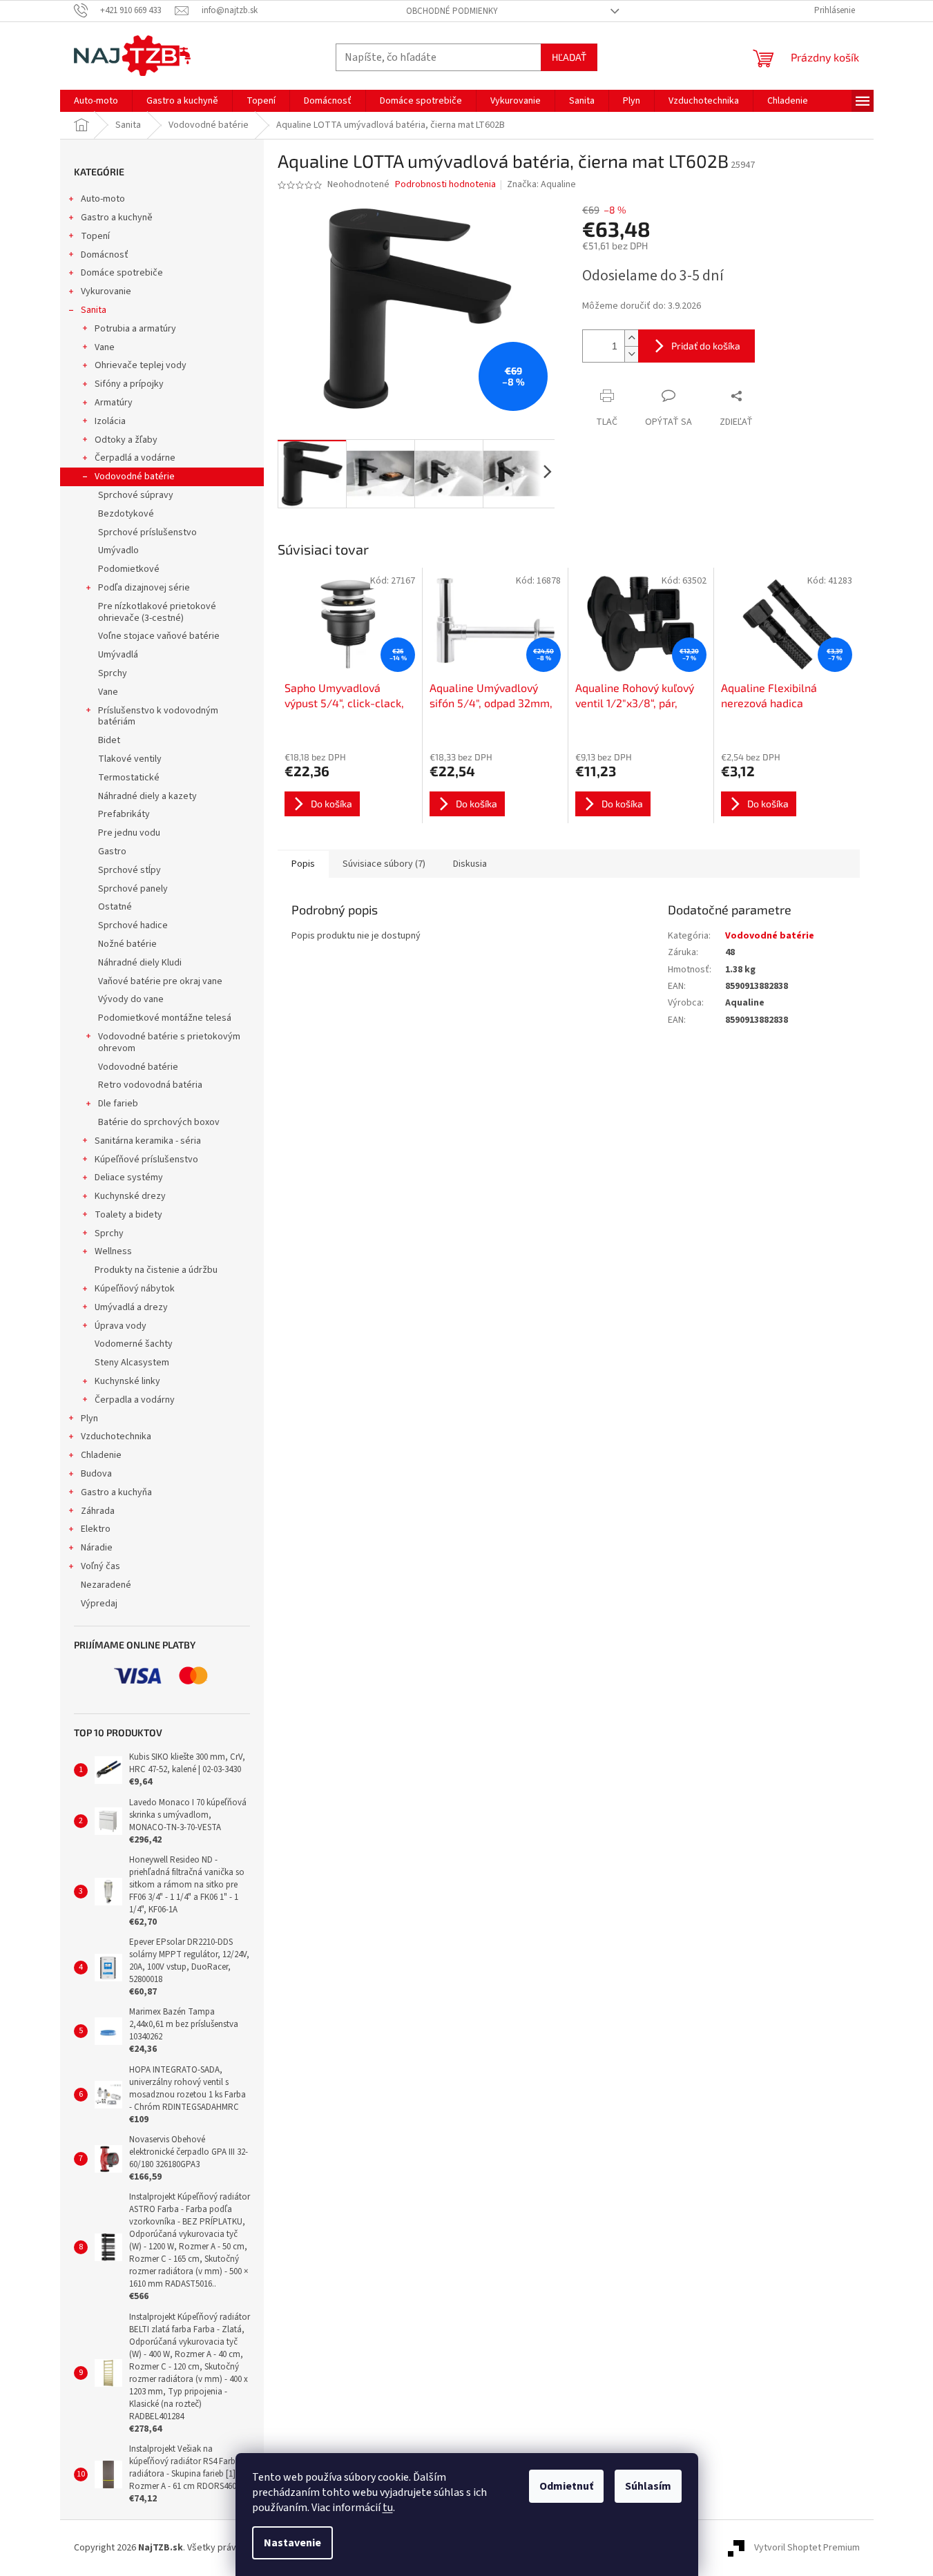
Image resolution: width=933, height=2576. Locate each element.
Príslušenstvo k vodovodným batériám (158, 717)
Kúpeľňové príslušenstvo (146, 1160)
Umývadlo (118, 550)
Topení (95, 236)
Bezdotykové (126, 514)
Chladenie (101, 1455)
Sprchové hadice (133, 925)
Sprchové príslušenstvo (147, 532)
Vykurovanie (106, 291)
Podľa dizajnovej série (144, 588)
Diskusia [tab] (470, 864)
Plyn (89, 1419)
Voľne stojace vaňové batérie (159, 636)
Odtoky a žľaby (126, 440)
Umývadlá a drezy (131, 1307)
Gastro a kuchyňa (116, 1492)
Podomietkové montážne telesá (165, 1018)
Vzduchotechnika (116, 1436)
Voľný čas (100, 1566)
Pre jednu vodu (129, 833)
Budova (96, 1474)
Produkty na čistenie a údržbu (156, 1270)
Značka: (541, 184)
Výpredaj (99, 1604)
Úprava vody (121, 1326)
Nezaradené (106, 1585)
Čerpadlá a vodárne (135, 458)
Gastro (112, 852)
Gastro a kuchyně (117, 218)
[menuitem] (96, 101)
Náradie (97, 1548)
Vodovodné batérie (135, 477)
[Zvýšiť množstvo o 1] (631, 338)
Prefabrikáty (124, 814)
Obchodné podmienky (452, 11)
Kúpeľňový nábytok (135, 1289)
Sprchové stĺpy (129, 870)
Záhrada (98, 1511)
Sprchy (113, 673)
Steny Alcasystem (132, 1363)
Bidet (109, 740)
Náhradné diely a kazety (147, 796)
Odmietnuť (566, 2486)
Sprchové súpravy (136, 495)
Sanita (94, 310)
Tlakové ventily (130, 759)
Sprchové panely (133, 889)
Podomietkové (129, 569)
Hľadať (569, 57)
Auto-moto (103, 199)
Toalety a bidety (128, 1215)
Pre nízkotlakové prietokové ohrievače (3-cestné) (157, 612)
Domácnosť (105, 255)
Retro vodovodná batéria (150, 1085)
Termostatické (129, 778)
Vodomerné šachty (134, 1344)
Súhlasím (648, 2486)
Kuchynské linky (127, 1381)
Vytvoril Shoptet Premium (807, 2548)
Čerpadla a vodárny (135, 1400)
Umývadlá (118, 655)
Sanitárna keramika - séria (148, 1141)
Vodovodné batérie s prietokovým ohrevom (169, 1042)
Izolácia (110, 421)
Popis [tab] (303, 864)
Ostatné (115, 907)
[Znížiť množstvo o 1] (631, 354)
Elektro (96, 1529)
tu (388, 2508)
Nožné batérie (127, 944)
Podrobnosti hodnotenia (445, 185)
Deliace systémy (129, 1178)
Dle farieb (118, 1104)
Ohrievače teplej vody (141, 365)
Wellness (113, 1251)
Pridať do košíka (706, 346)
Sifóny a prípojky (129, 384)
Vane (105, 347)
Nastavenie (292, 2543)
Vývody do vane (131, 999)
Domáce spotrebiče (122, 273)
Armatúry (114, 403)
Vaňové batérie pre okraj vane (160, 981)
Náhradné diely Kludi (140, 963)
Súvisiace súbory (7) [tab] (384, 864)
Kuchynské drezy (130, 1196)
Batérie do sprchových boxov (159, 1122)
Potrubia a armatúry (135, 329)
